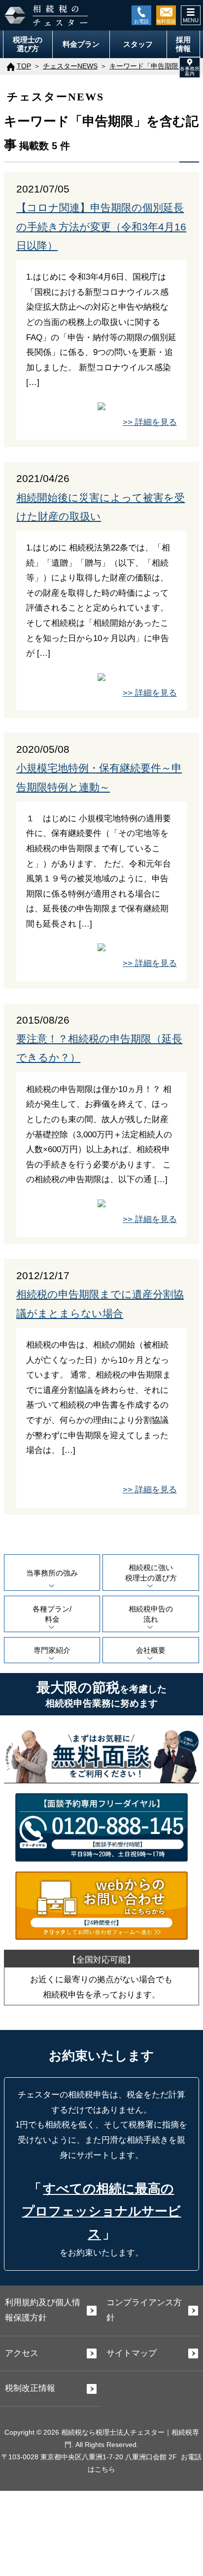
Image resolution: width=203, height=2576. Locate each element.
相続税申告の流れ (151, 1614)
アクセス (22, 2353)
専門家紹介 (52, 1650)
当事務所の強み (52, 1573)
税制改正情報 (30, 2388)
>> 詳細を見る (150, 422)
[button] (190, 67)
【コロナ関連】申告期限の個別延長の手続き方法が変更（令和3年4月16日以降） (101, 227)
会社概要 (151, 1650)
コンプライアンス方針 (144, 2310)
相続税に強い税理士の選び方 (151, 1573)
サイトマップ (132, 2353)
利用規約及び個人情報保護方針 (43, 2310)
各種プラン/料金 (52, 1614)
